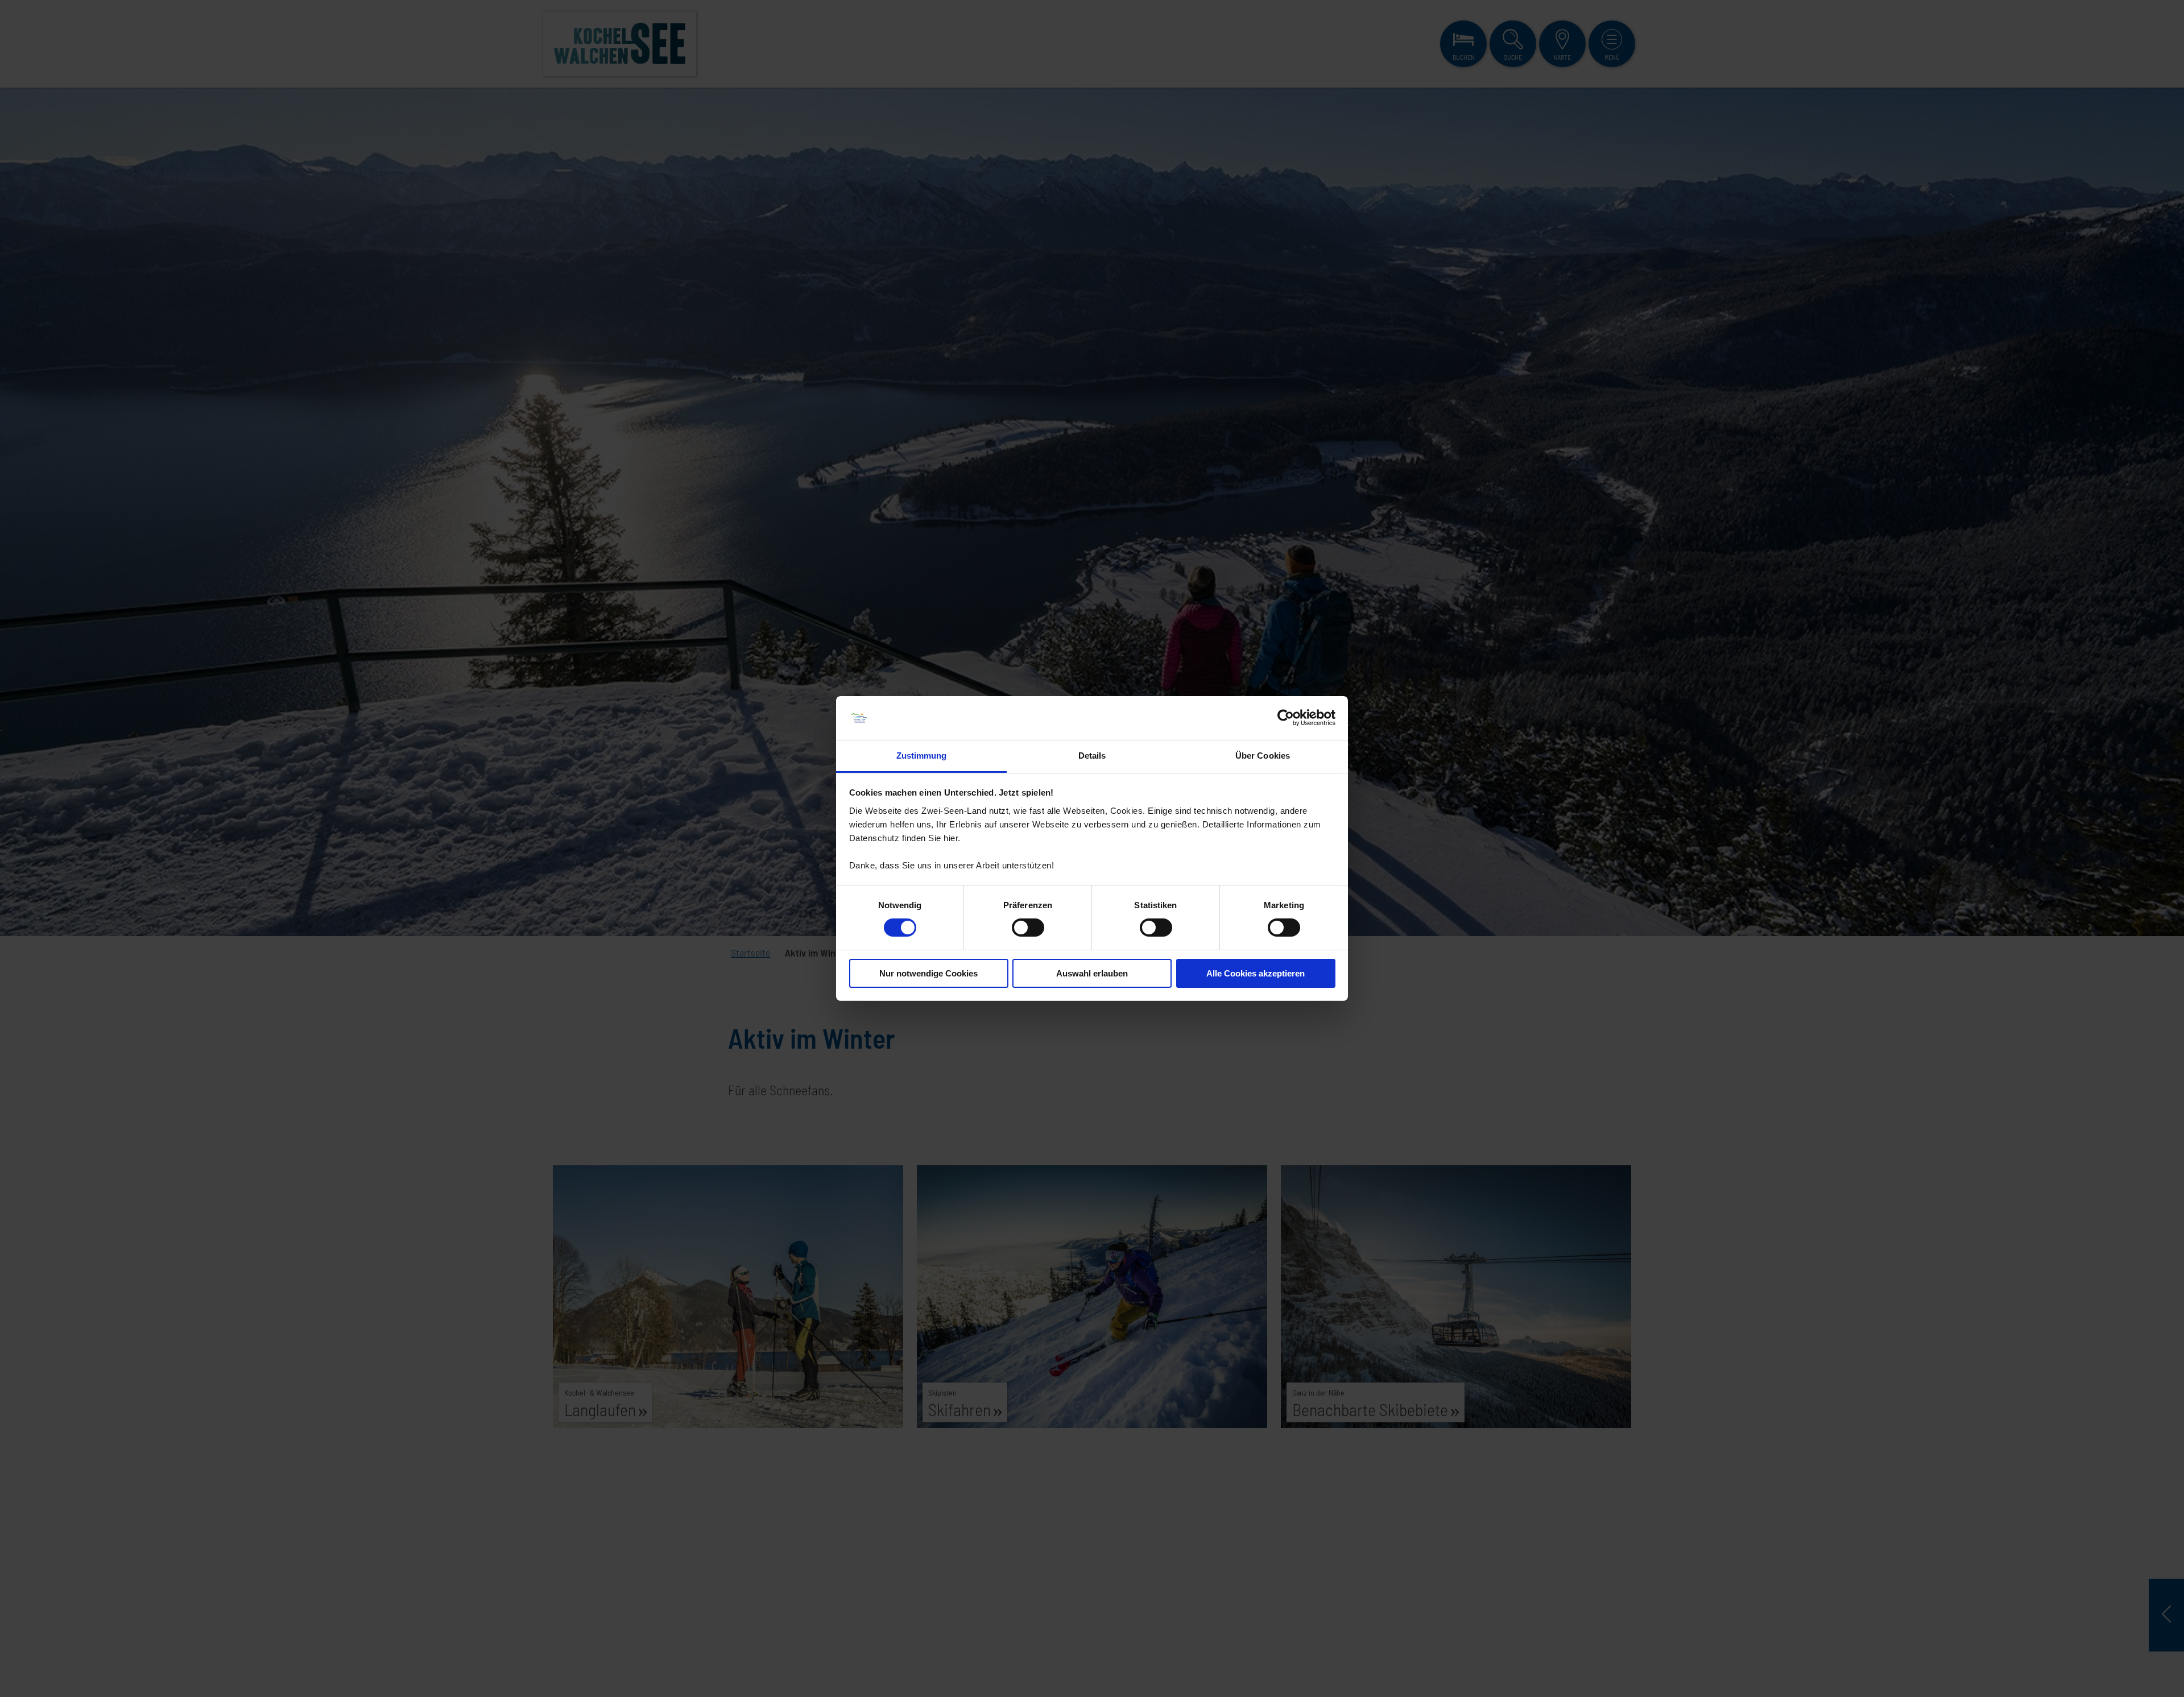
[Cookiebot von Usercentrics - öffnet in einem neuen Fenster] (1286, 718)
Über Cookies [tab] (1263, 756)
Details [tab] (1092, 756)
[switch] (1028, 928)
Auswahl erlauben (1092, 973)
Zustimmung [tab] (922, 756)
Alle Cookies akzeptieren (1256, 973)
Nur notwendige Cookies (928, 973)
